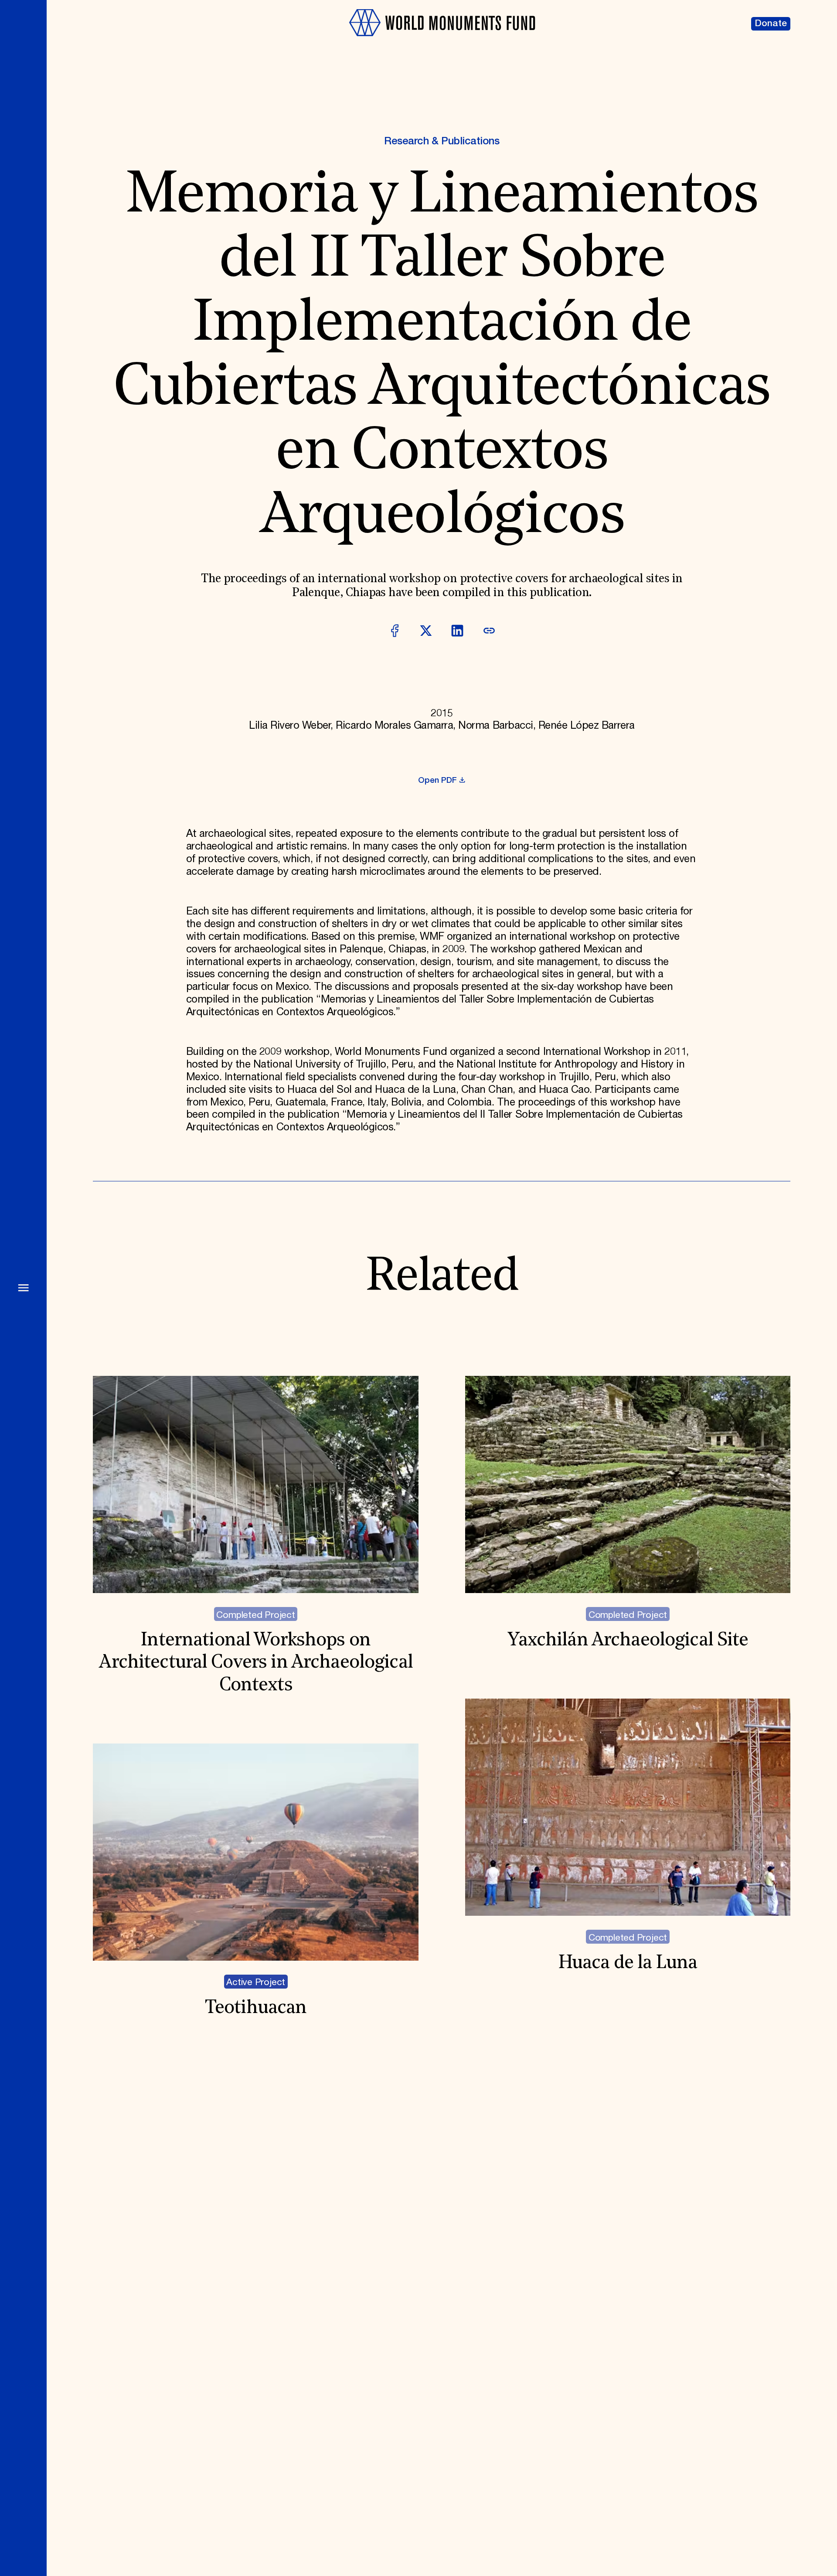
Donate (771, 24)
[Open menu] (23, 1288)
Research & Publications (442, 141)
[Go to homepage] (442, 42)
